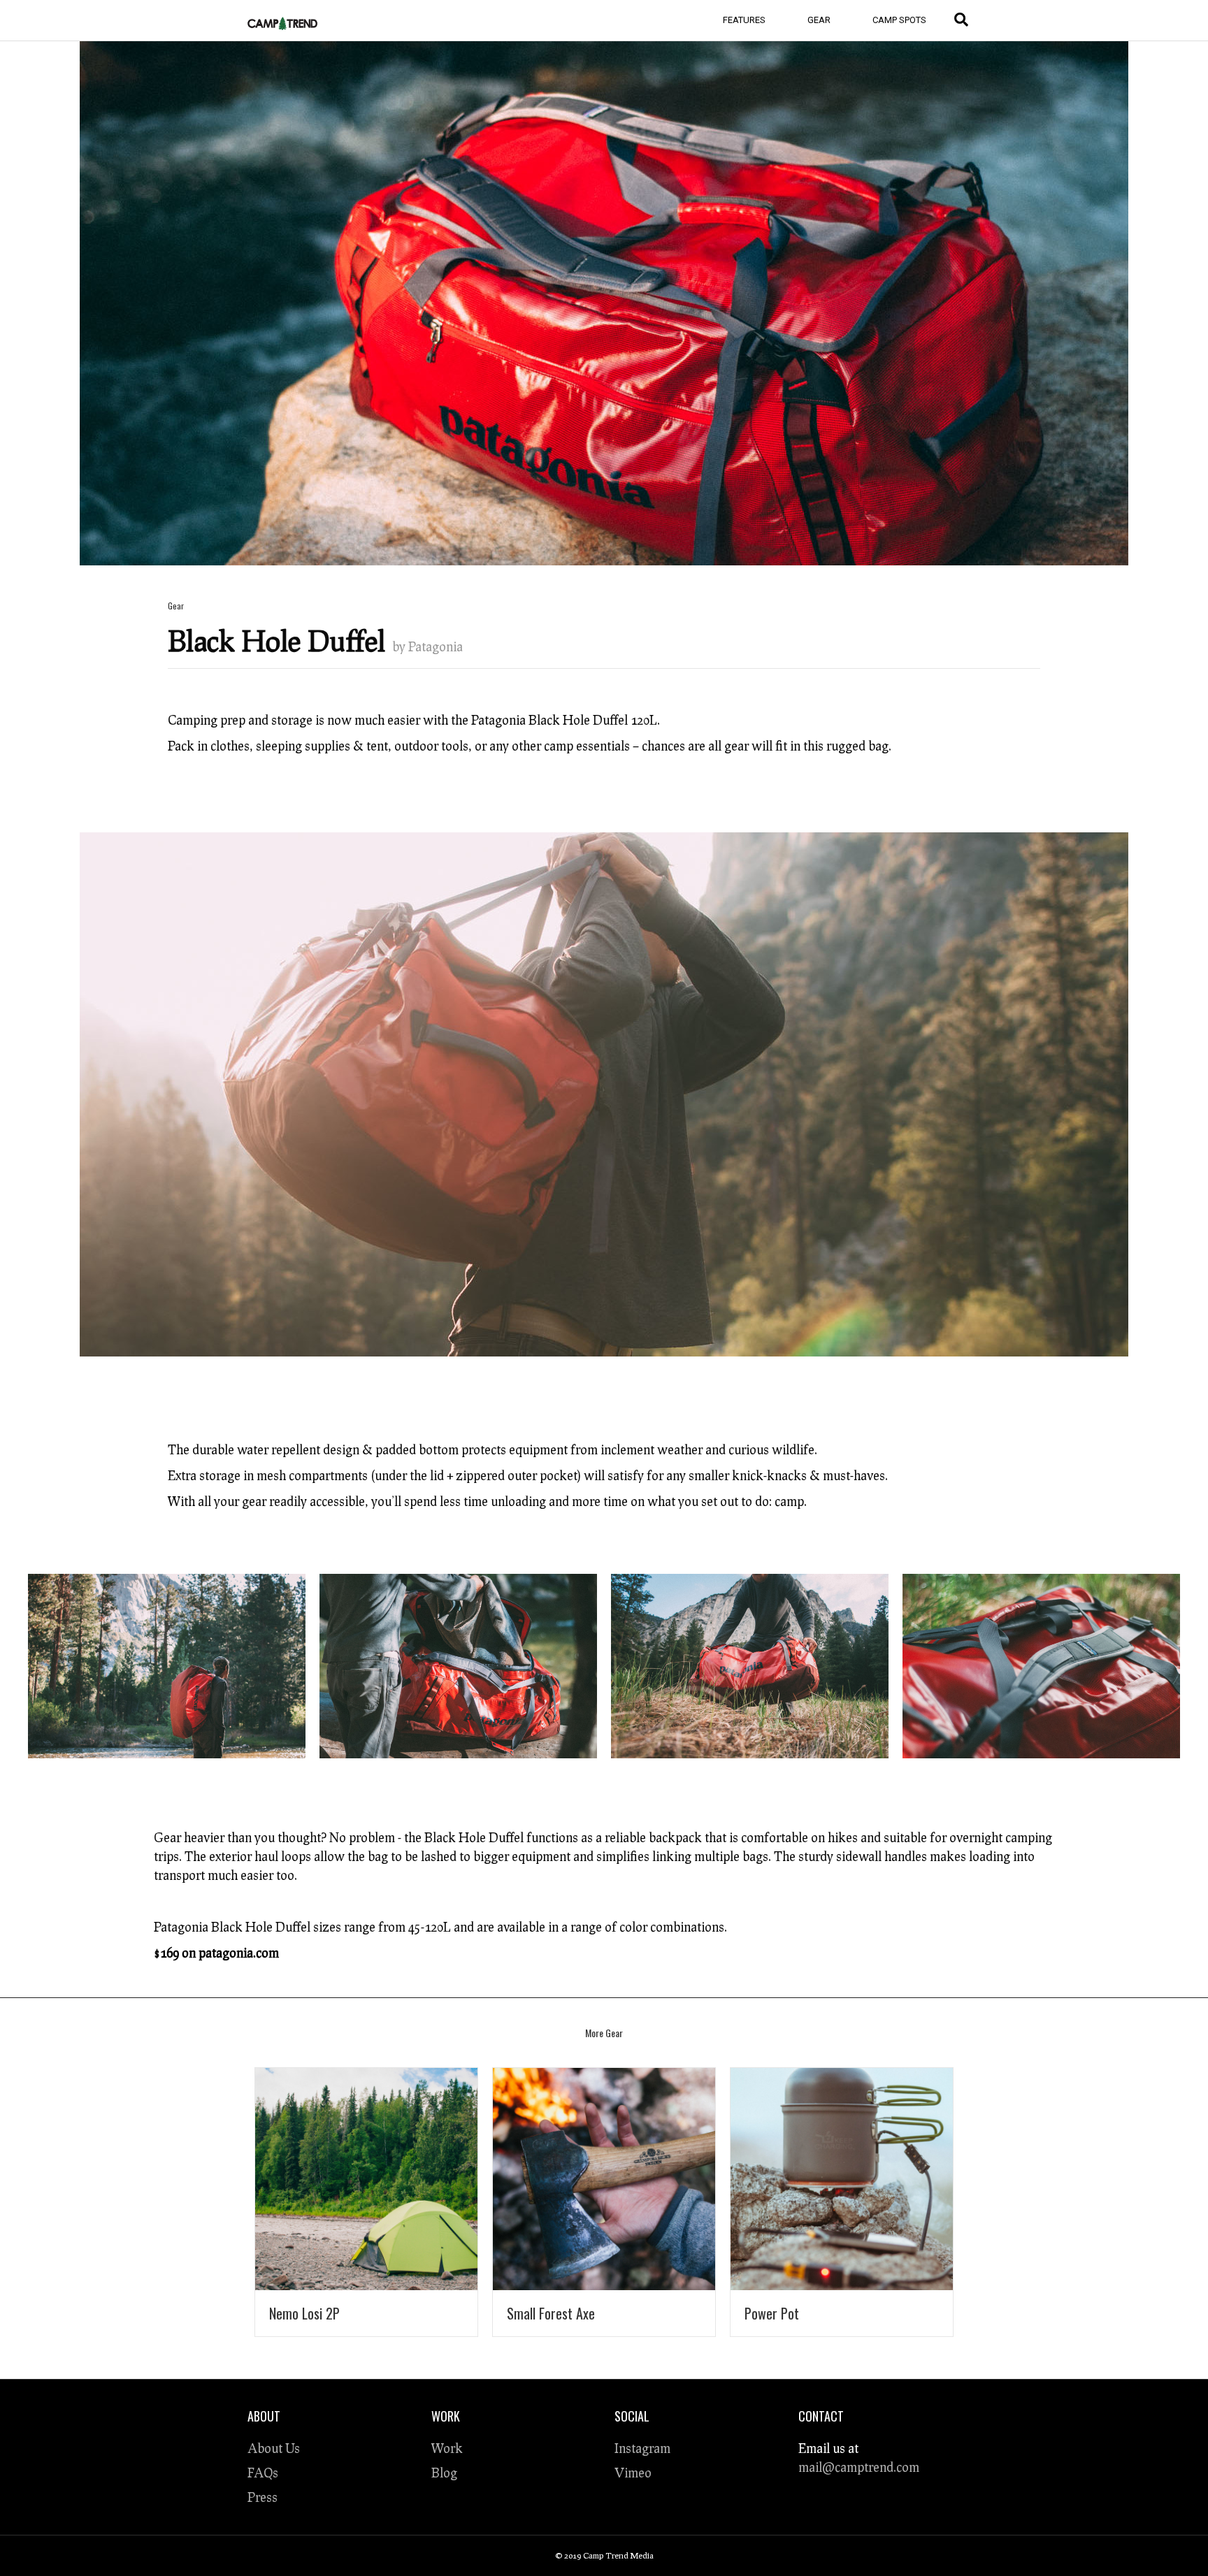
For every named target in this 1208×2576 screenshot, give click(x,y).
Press (263, 2497)
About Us (274, 2448)
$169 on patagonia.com (216, 1953)
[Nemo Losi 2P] (366, 2176)
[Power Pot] (842, 2176)
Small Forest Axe (551, 2313)
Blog (444, 2473)
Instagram (642, 2448)
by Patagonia (427, 646)
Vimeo (633, 2473)
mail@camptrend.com (859, 2467)
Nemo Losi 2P (304, 2313)
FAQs (263, 2473)
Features (744, 20)
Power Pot (772, 2313)
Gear (819, 20)
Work (447, 2448)
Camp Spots (899, 20)
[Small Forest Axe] (604, 2176)
